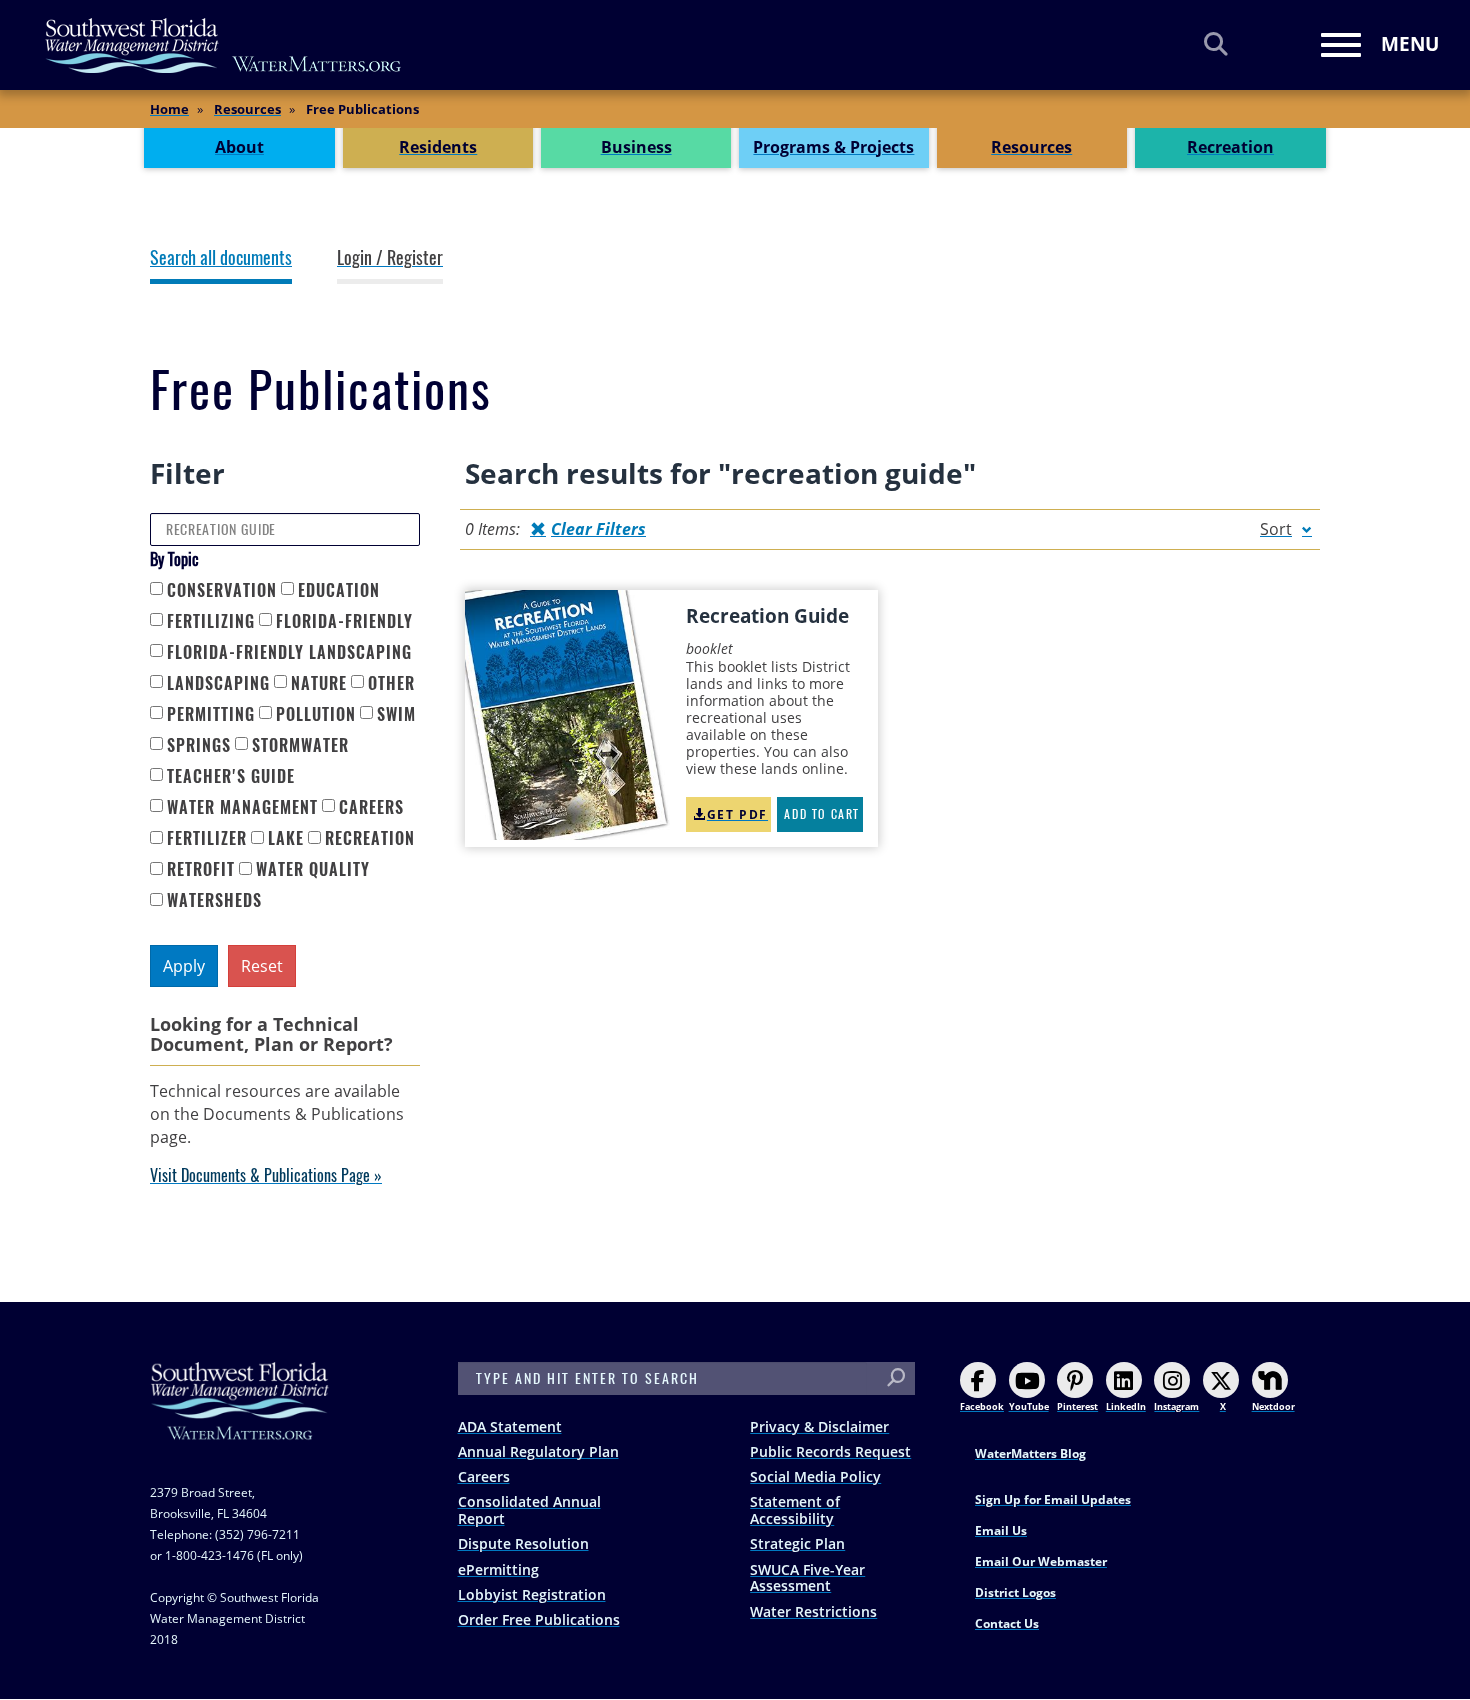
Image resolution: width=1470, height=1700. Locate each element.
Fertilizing (211, 621)
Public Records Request (830, 1451)
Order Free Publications (539, 1619)
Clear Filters (598, 529)
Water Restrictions (813, 1611)
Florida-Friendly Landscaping (289, 652)
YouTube (1029, 1406)
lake (286, 838)
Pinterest (1077, 1406)
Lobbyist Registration (532, 1594)
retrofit (201, 869)
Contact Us (1007, 1623)
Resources (247, 109)
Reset (262, 966)
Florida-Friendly (344, 621)
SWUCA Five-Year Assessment (807, 1578)
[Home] (224, 45)
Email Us (1001, 1530)
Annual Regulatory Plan (538, 1451)
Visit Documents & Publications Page (260, 1175)
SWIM (396, 714)
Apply (184, 966)
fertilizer (207, 838)
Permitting (211, 714)
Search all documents (221, 258)
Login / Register (390, 258)
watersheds (214, 900)
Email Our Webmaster (1041, 1561)
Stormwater (300, 745)
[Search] (1216, 43)
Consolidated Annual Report (529, 1510)
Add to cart (822, 814)
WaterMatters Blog (1030, 1453)
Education (339, 590)
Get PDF (737, 814)
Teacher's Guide (231, 776)
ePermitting (498, 1569)
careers (371, 807)
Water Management (242, 807)
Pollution (316, 714)
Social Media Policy (815, 1476)
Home (169, 109)
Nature (319, 683)
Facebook (982, 1406)
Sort (1276, 529)
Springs (199, 745)
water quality (313, 869)
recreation (370, 838)
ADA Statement (510, 1426)
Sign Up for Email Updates (1053, 1499)
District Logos (1015, 1592)
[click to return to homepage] (240, 1420)
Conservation (222, 590)
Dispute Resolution (523, 1543)
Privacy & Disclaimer (819, 1426)
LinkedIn (1126, 1406)
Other (391, 683)
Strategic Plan (797, 1543)
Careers (484, 1476)
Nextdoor (1273, 1406)
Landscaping (218, 683)
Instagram (1176, 1406)
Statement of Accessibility (795, 1510)
